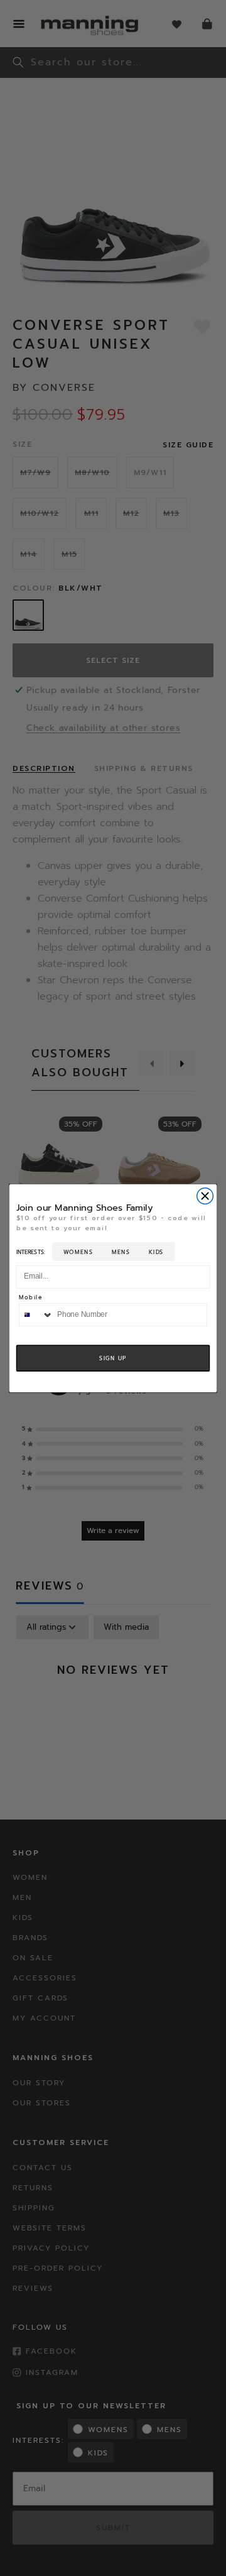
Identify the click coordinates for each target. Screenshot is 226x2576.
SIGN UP (113, 1358)
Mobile (30, 1298)
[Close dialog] (205, 1196)
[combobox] (36, 1314)
